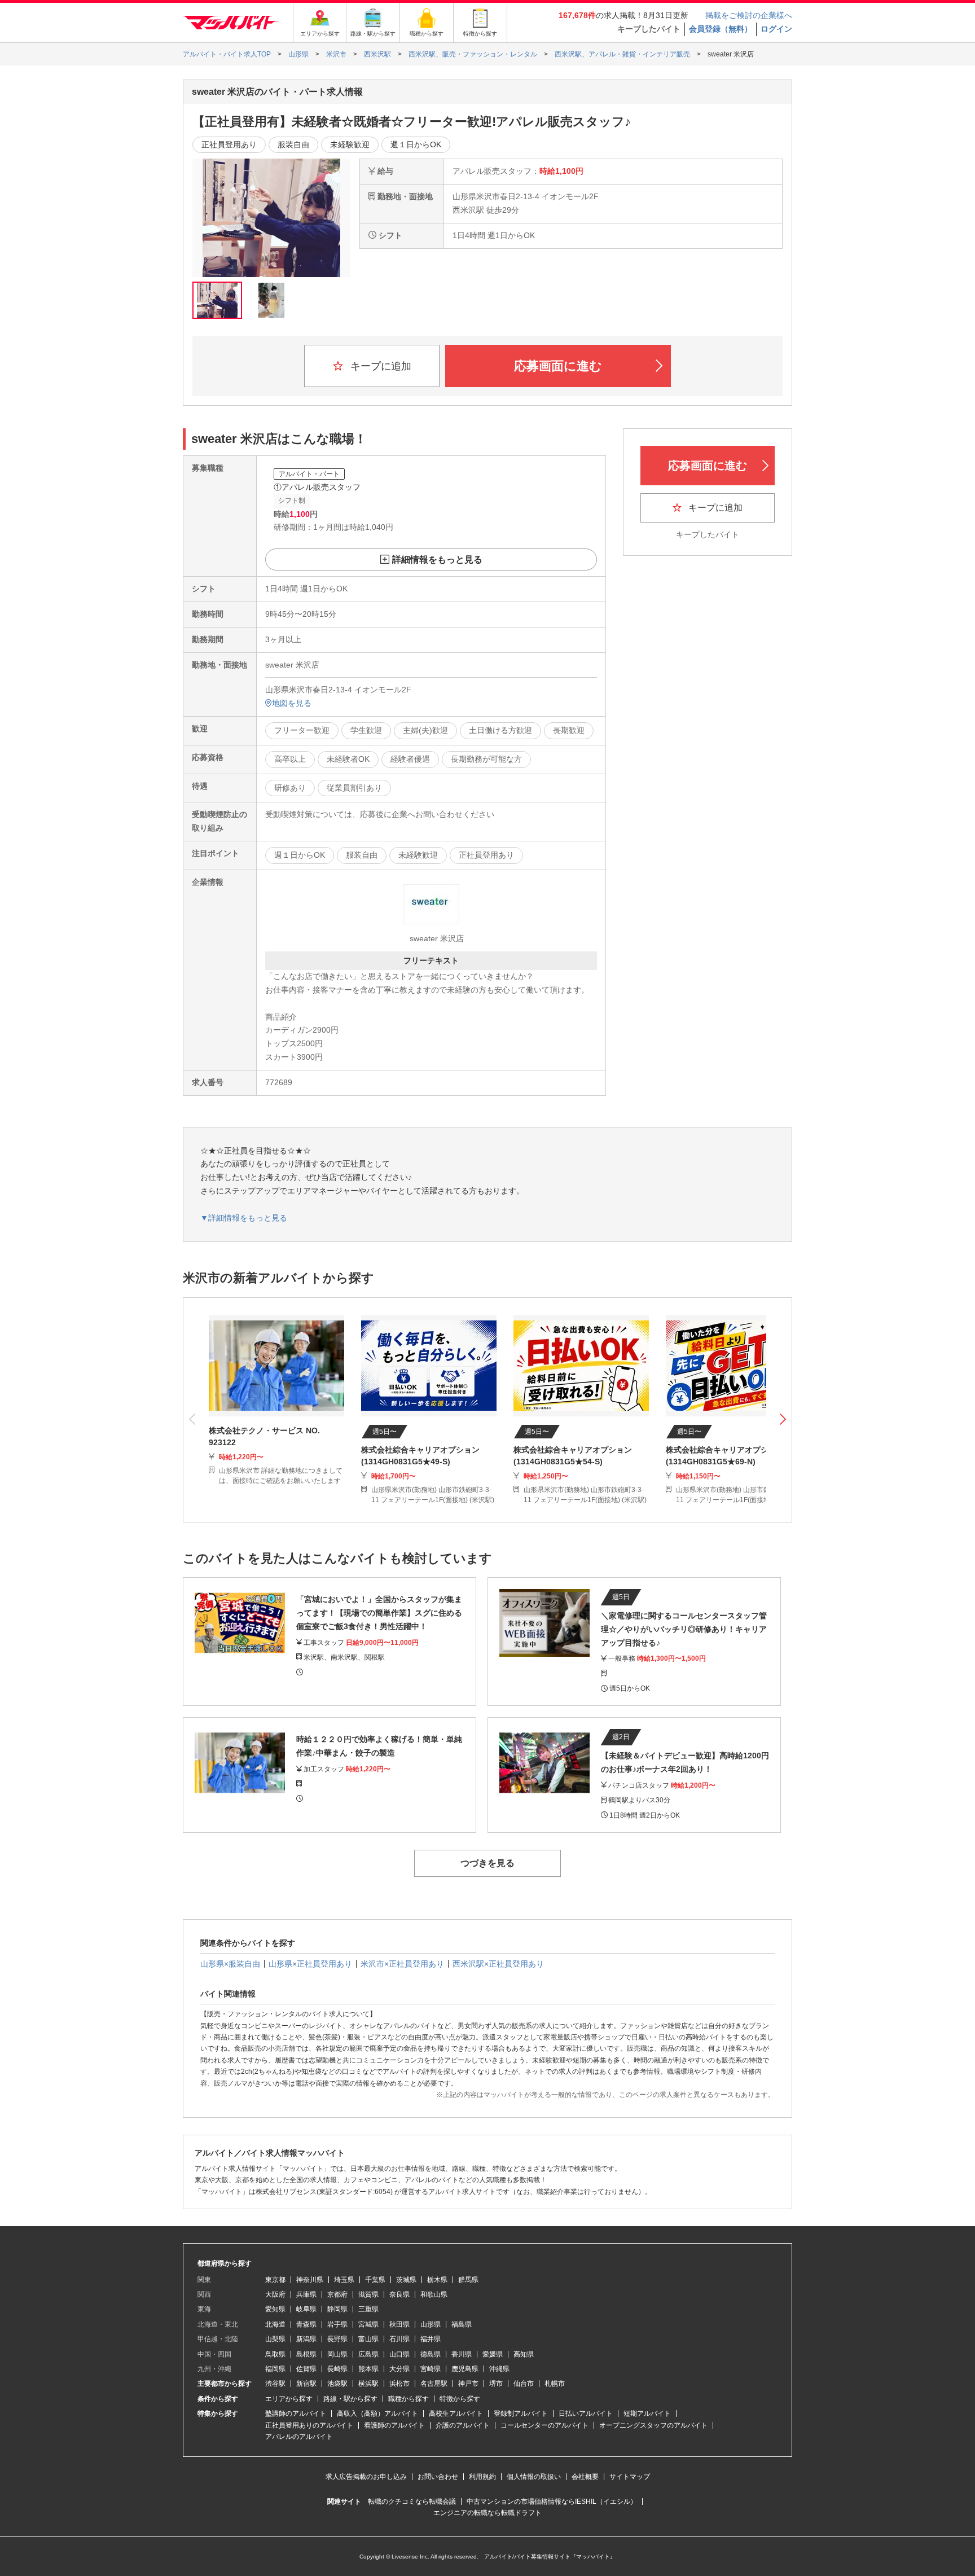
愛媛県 (493, 2354)
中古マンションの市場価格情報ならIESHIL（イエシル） (552, 2502)
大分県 (399, 2369)
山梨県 (275, 2339)
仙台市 (524, 2384)
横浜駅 (368, 2384)
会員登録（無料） (721, 29)
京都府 (337, 2294)
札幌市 (555, 2384)
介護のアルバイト (463, 2425)
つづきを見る (488, 1863)
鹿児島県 (465, 2369)
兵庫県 (306, 2294)
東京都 (275, 2280)
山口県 (399, 2354)
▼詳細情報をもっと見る (244, 1218)
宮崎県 (431, 2369)
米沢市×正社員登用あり (402, 1964)
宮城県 (368, 2324)
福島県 (462, 2324)
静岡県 (337, 2309)
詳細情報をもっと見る (437, 559)
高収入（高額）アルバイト (377, 2413)
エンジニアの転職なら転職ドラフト (488, 2513)
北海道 (275, 2324)
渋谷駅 (275, 2384)
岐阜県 (306, 2309)
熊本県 (368, 2369)
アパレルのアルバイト (299, 2437)
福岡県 (275, 2369)
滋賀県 (368, 2294)
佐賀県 (306, 2369)
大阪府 (275, 2294)
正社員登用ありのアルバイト (309, 2425)
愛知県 (275, 2309)
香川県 (462, 2354)
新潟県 (306, 2339)
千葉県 (375, 2280)
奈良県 (399, 2294)
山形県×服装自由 (230, 1964)
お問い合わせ (438, 2477)
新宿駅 (306, 2384)
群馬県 (468, 2280)
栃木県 (437, 2280)
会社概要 (585, 2477)
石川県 (399, 2339)
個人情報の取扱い (534, 2477)
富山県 (368, 2339)
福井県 (431, 2339)
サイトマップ (630, 2477)
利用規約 (482, 2477)
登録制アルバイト (521, 2413)
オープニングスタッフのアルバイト (653, 2425)
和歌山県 (434, 2294)
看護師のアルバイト (394, 2425)
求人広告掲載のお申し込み (366, 2477)
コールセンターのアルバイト (544, 2425)
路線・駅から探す (350, 2399)
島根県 (306, 2354)
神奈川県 (310, 2280)
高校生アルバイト (456, 2413)
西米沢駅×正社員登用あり (498, 1964)
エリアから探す (289, 2399)
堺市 (496, 2384)
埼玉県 (344, 2280)
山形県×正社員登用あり (310, 1964)
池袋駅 (337, 2384)
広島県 (368, 2354)
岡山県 (337, 2354)
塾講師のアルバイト (296, 2413)
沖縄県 (499, 2369)
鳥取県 (275, 2354)
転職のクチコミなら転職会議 (412, 2502)
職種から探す (409, 2399)
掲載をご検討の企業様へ (749, 15)
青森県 (306, 2324)
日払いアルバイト (586, 2413)
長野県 (337, 2339)
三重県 (368, 2309)
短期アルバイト (647, 2413)
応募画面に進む (558, 366)
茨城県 (406, 2280)
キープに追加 (379, 366)
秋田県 (399, 2324)
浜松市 (399, 2384)
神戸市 (468, 2384)
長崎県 (337, 2369)
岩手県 (337, 2324)
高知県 (524, 2354)
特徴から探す (460, 2399)
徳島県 (431, 2354)
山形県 (431, 2324)
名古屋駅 (434, 2384)
